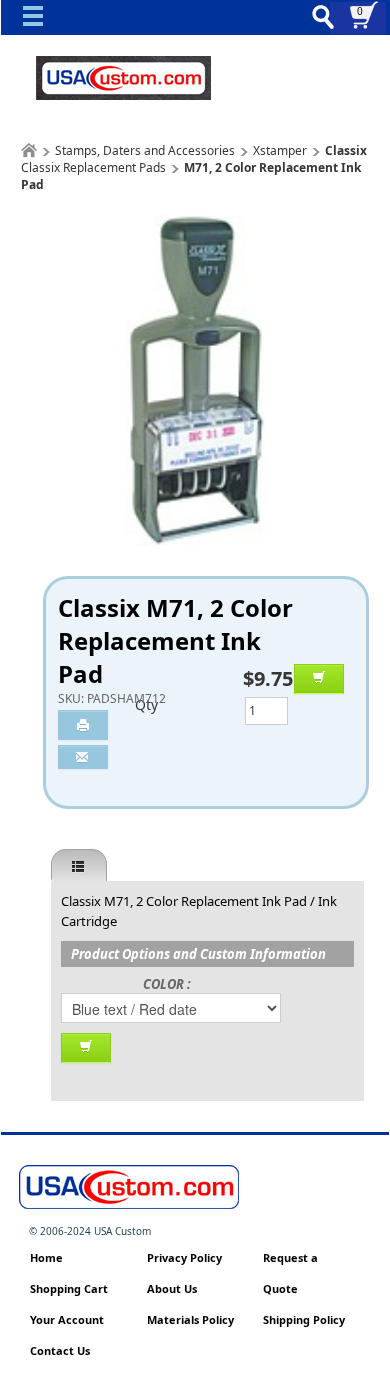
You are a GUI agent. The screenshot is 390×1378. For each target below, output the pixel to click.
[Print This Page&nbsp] (83, 725)
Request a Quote (290, 1273)
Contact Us (60, 1350)
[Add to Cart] (319, 679)
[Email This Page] (83, 757)
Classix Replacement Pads (93, 167)
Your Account (67, 1319)
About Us (172, 1288)
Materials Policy (190, 1319)
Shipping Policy (304, 1319)
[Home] (29, 150)
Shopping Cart (69, 1288)
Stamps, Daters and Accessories (145, 150)
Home (46, 1257)
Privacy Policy (184, 1257)
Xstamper (280, 150)
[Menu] (38, 21)
